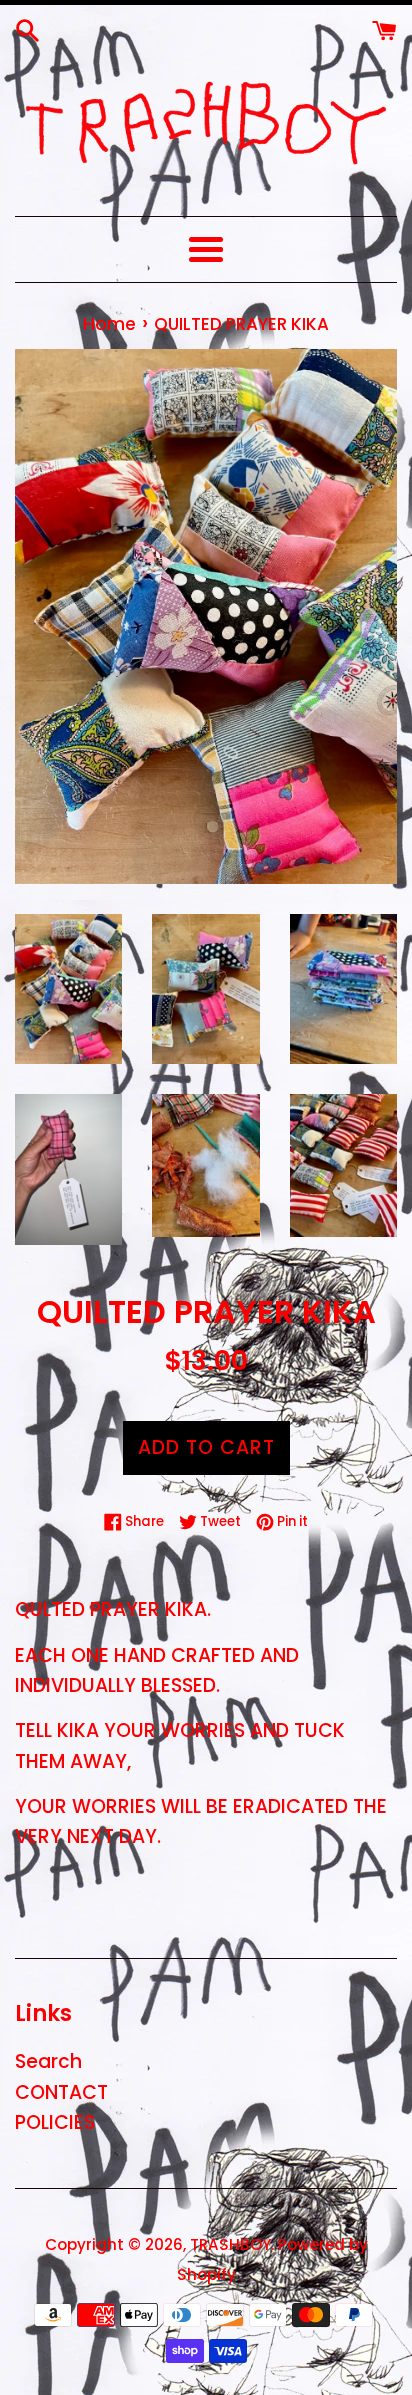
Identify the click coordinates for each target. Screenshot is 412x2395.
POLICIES (55, 2122)
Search (48, 2061)
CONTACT (61, 2092)
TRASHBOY (230, 2244)
